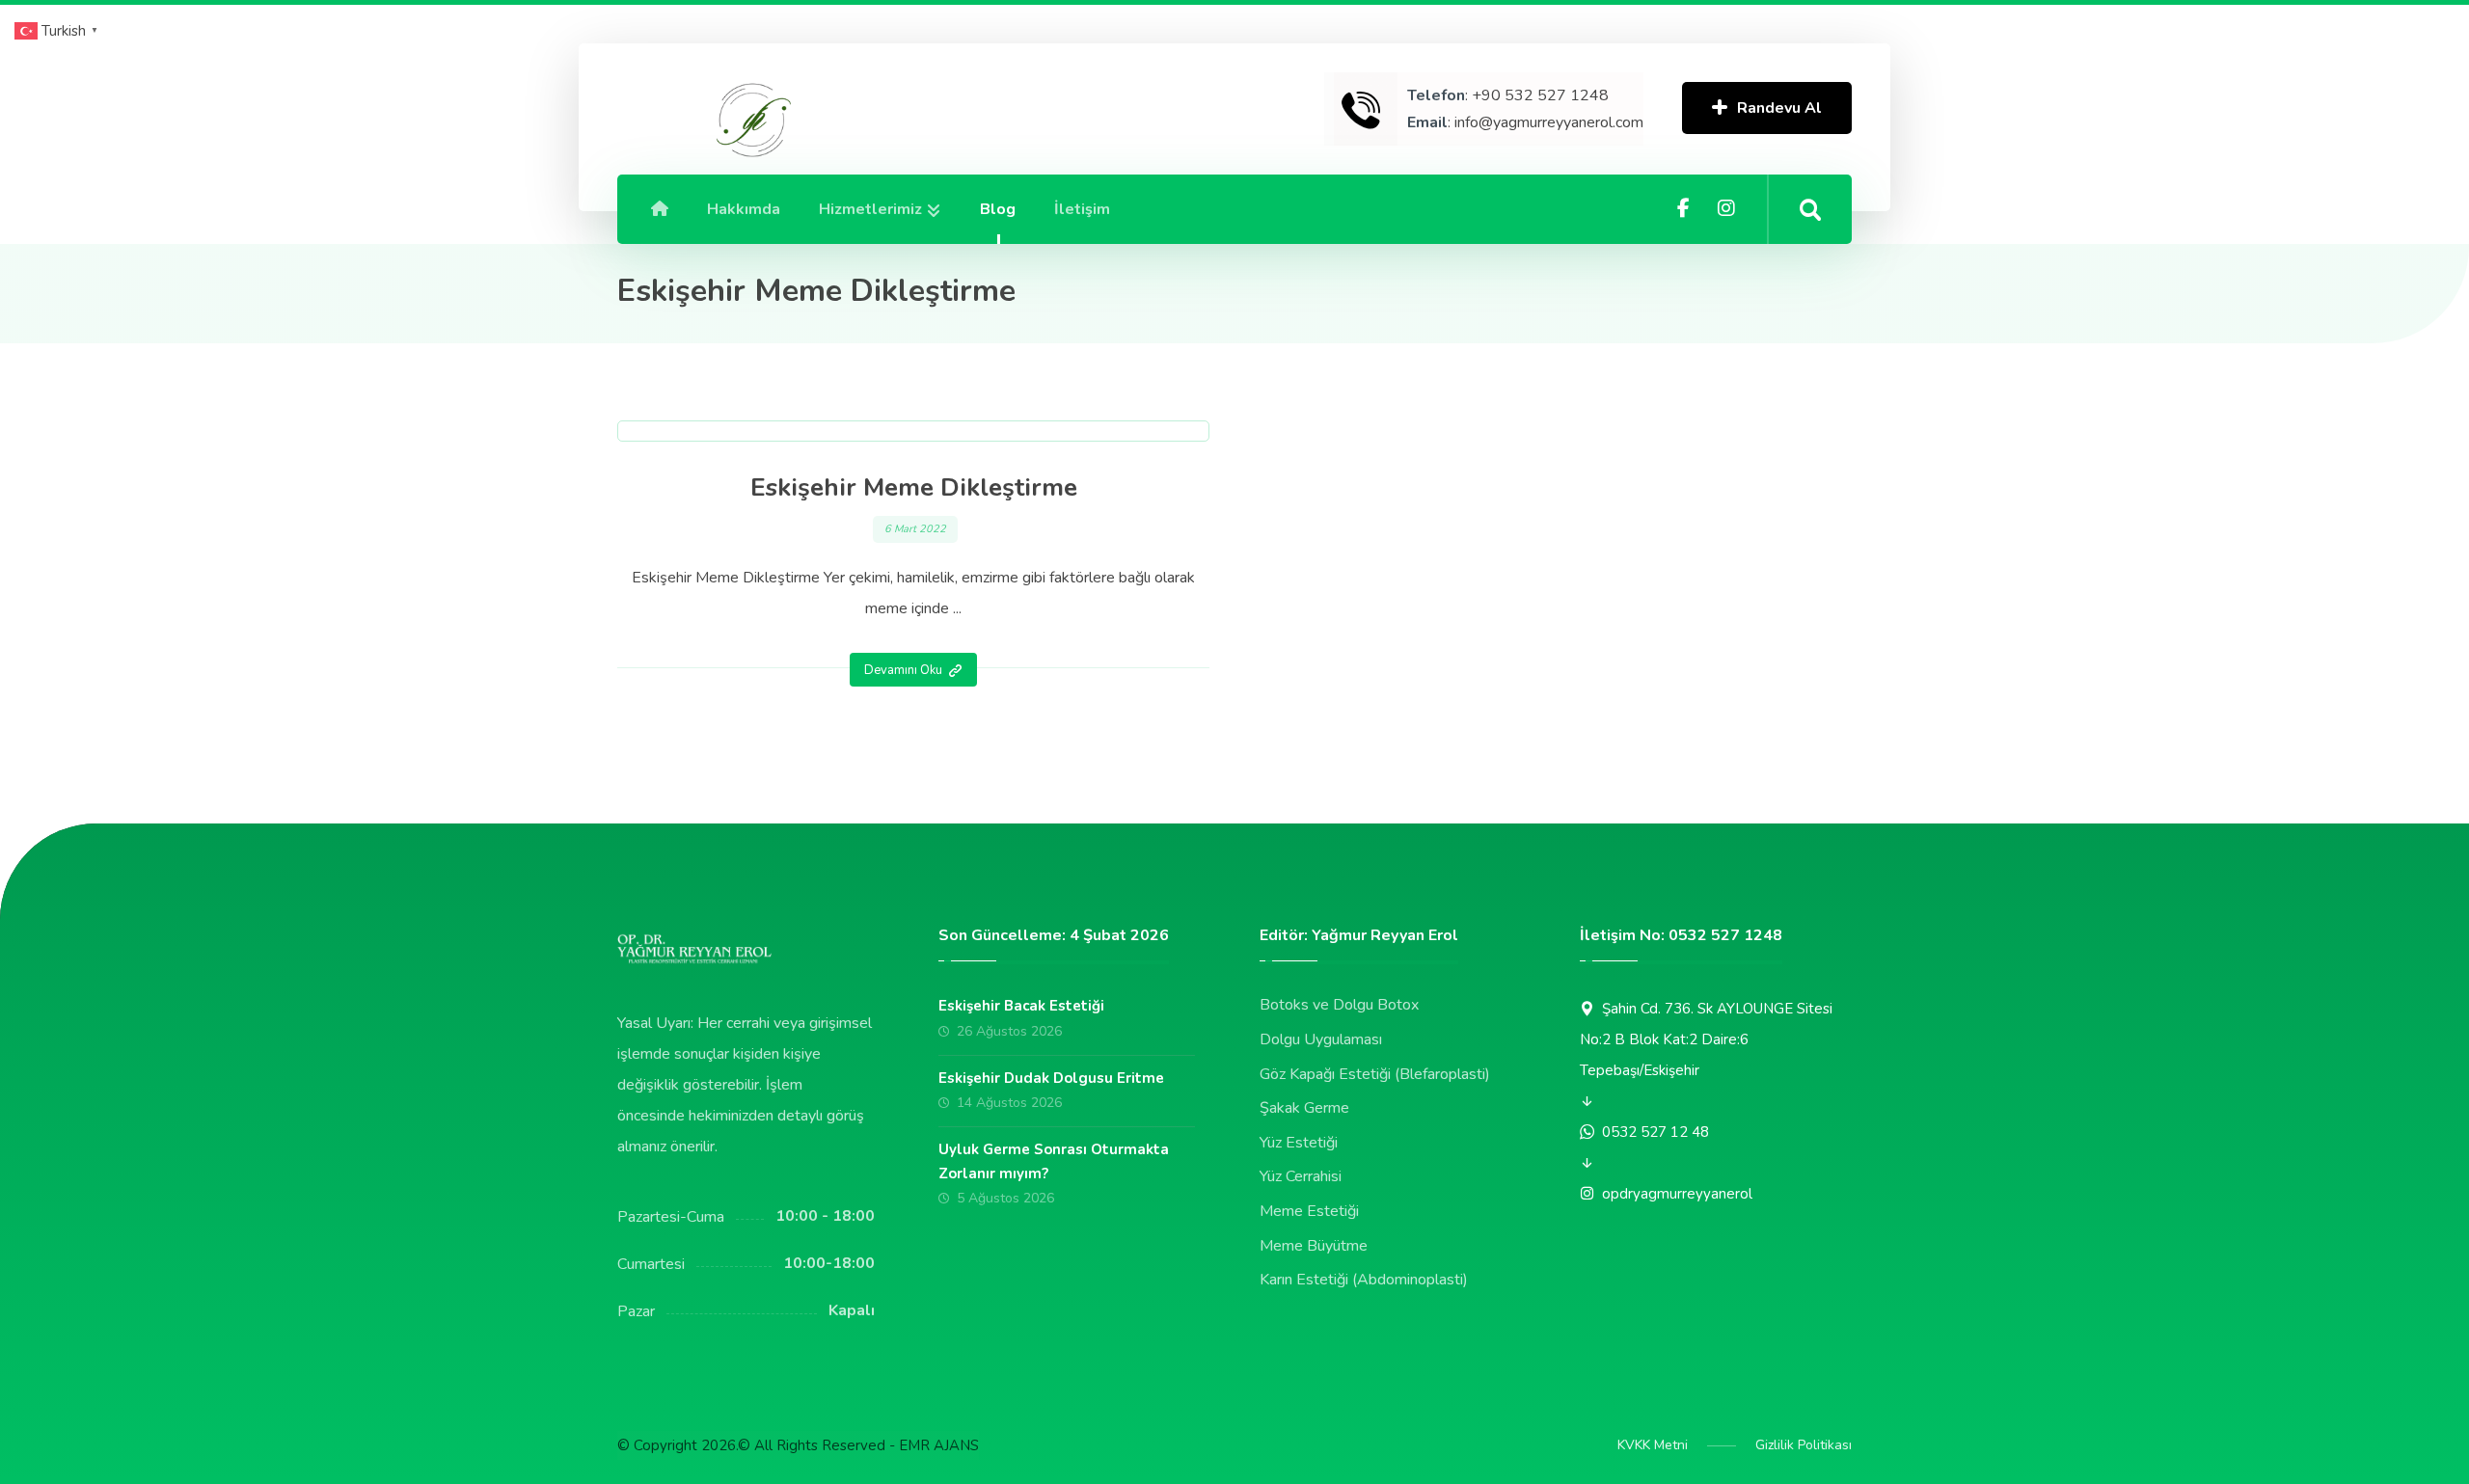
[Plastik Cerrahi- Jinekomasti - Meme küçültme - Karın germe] (751, 121)
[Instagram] (1726, 208)
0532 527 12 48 (1655, 1132)
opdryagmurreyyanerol (1677, 1194)
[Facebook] (1684, 208)
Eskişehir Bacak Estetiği (1021, 1006)
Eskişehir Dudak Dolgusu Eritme (1051, 1078)
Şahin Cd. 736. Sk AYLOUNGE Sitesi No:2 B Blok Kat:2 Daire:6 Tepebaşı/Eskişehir (1706, 1039)
